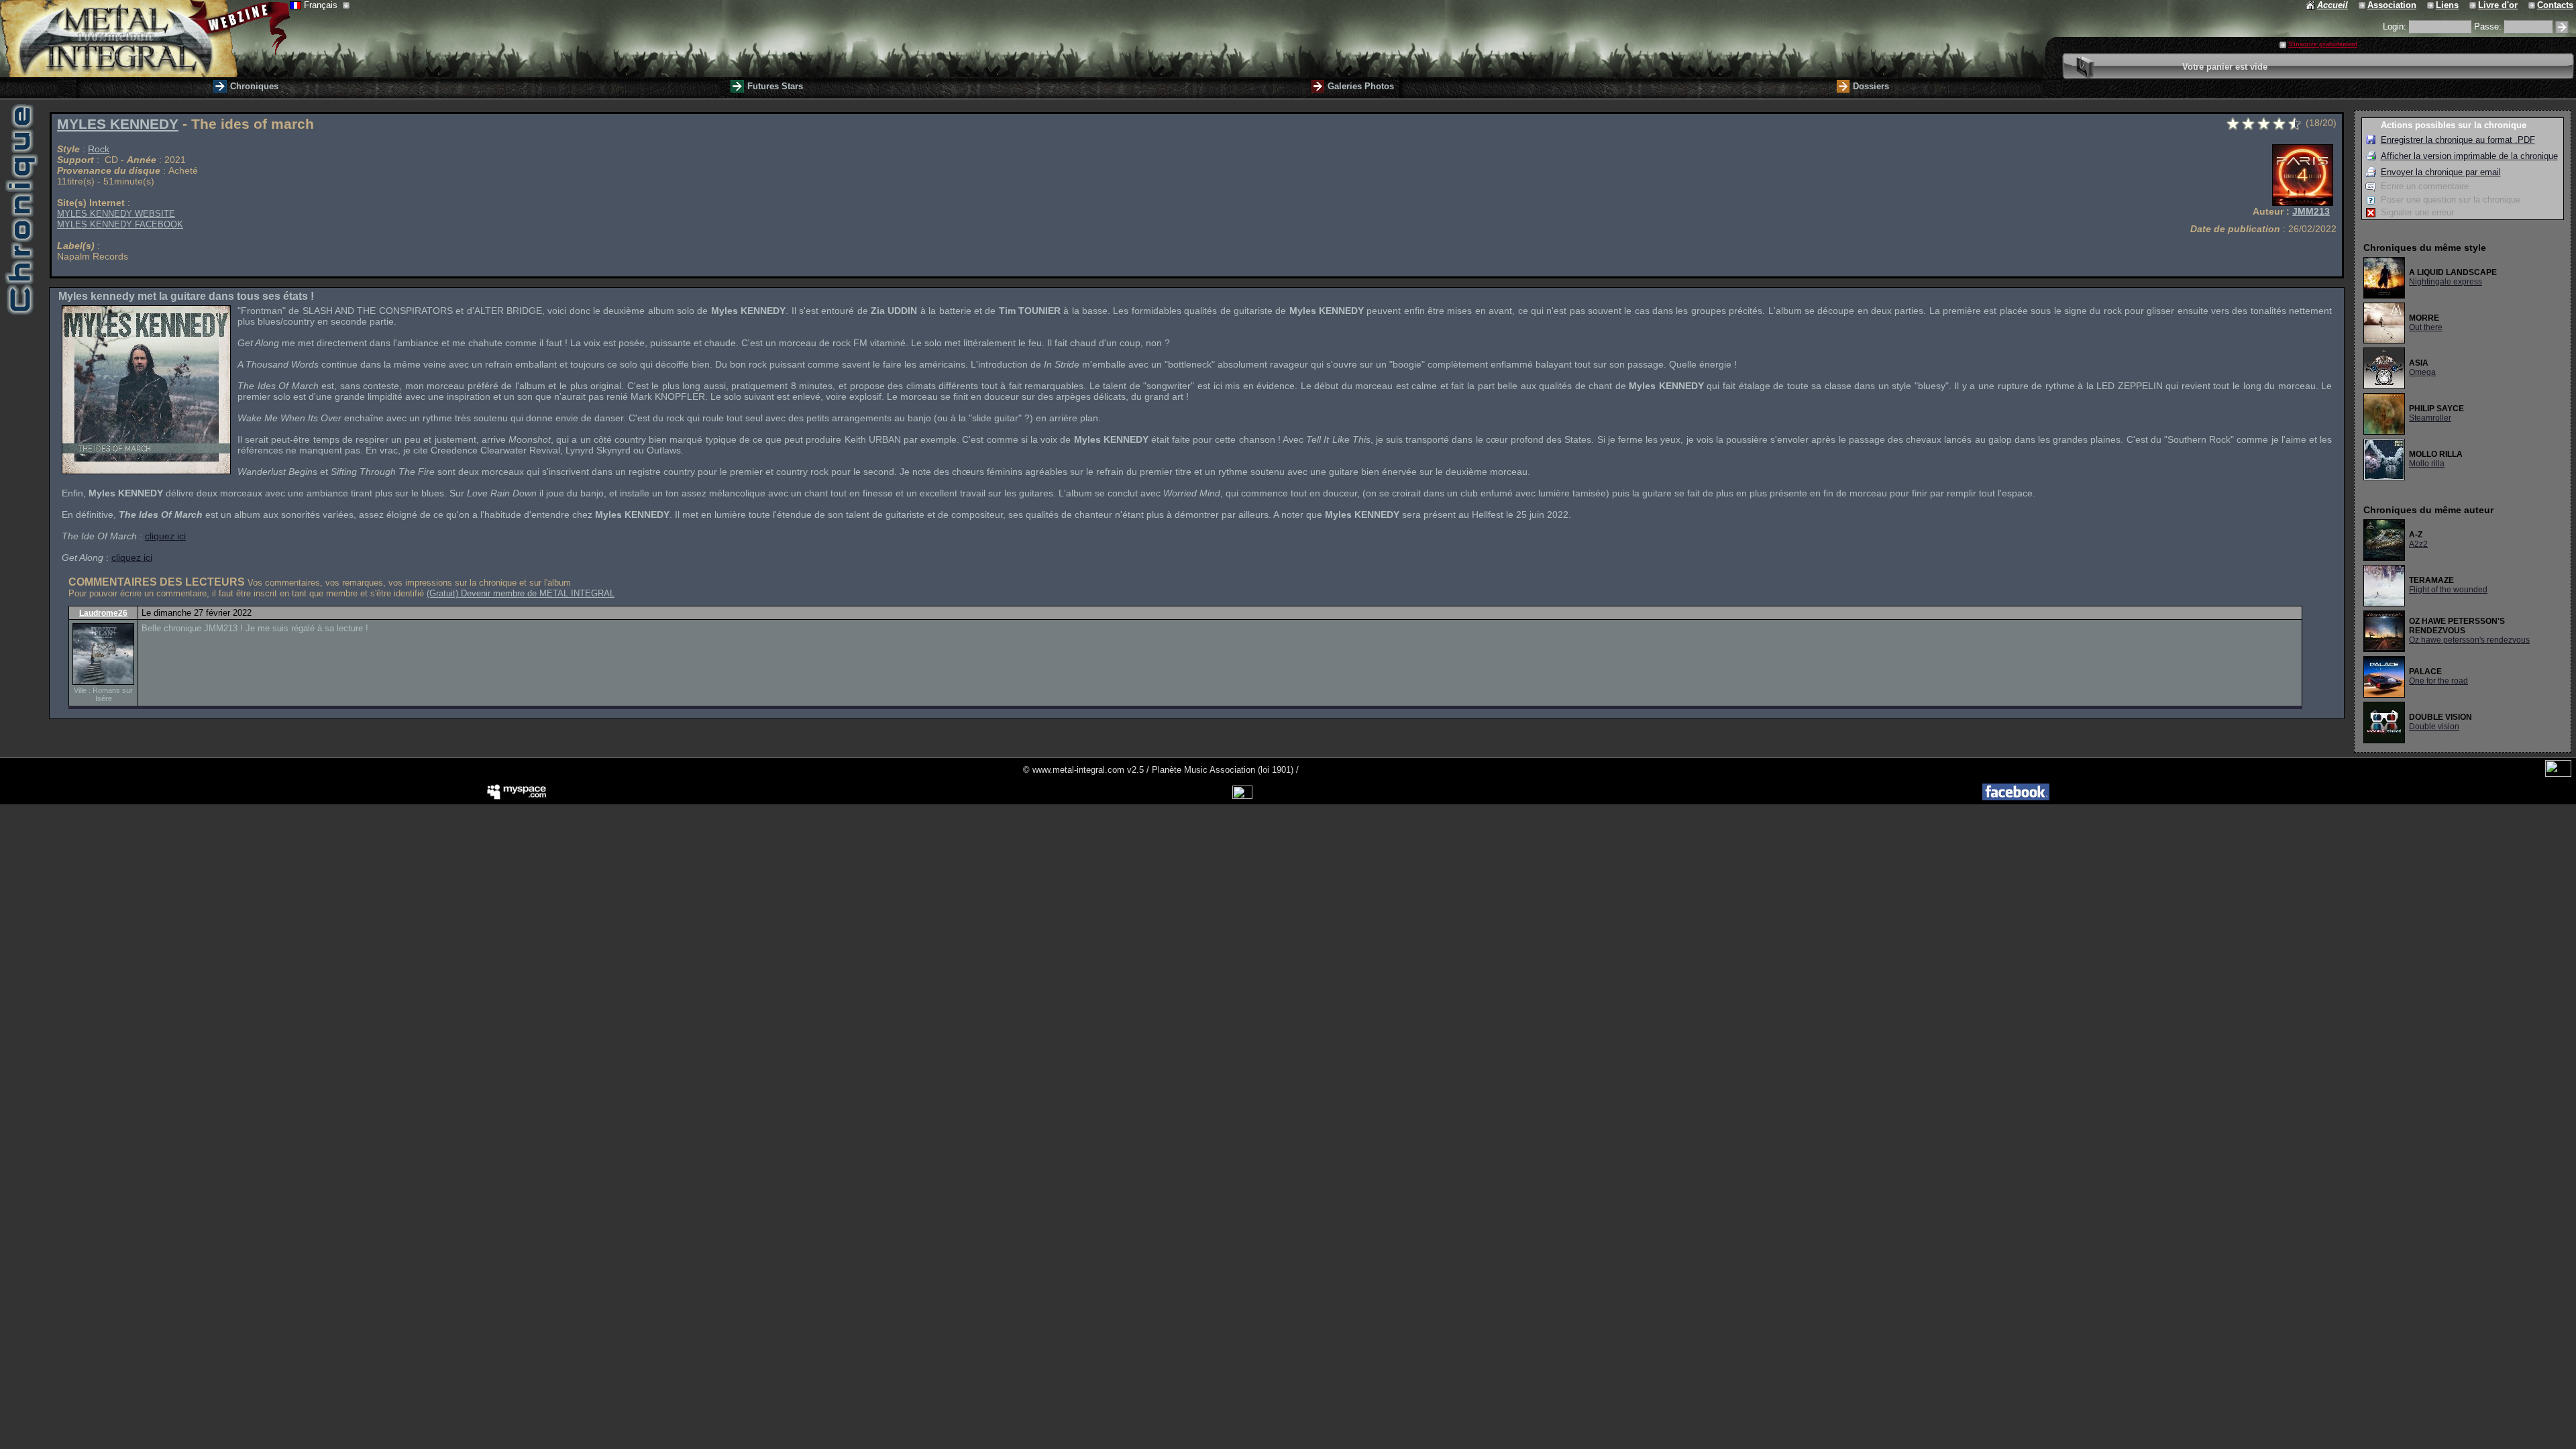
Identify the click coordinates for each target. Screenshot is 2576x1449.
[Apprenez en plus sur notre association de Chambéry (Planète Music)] (2363, 5)
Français (322, 5)
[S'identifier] (2562, 27)
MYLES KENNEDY (118, 124)
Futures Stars (775, 86)
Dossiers (1871, 86)
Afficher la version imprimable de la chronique (2469, 156)
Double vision (2434, 727)
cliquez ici (165, 536)
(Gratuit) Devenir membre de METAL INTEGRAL (521, 593)
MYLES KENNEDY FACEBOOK (120, 224)
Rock (99, 149)
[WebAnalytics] (2558, 774)
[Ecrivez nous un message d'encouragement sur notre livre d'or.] (2474, 5)
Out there (2426, 327)
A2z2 (2418, 544)
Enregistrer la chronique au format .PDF (2458, 140)
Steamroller (2430, 418)
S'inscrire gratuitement (2323, 44)
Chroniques (254, 86)
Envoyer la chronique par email (2441, 172)
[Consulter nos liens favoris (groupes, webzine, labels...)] (2431, 5)
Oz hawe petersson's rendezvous (2469, 640)
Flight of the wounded (2448, 590)
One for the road (2438, 681)
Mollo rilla (2427, 464)
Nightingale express (2446, 282)
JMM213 (2311, 211)
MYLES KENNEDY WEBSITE (116, 214)
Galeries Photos (1361, 86)
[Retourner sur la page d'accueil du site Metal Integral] (145, 39)
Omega (2422, 372)
